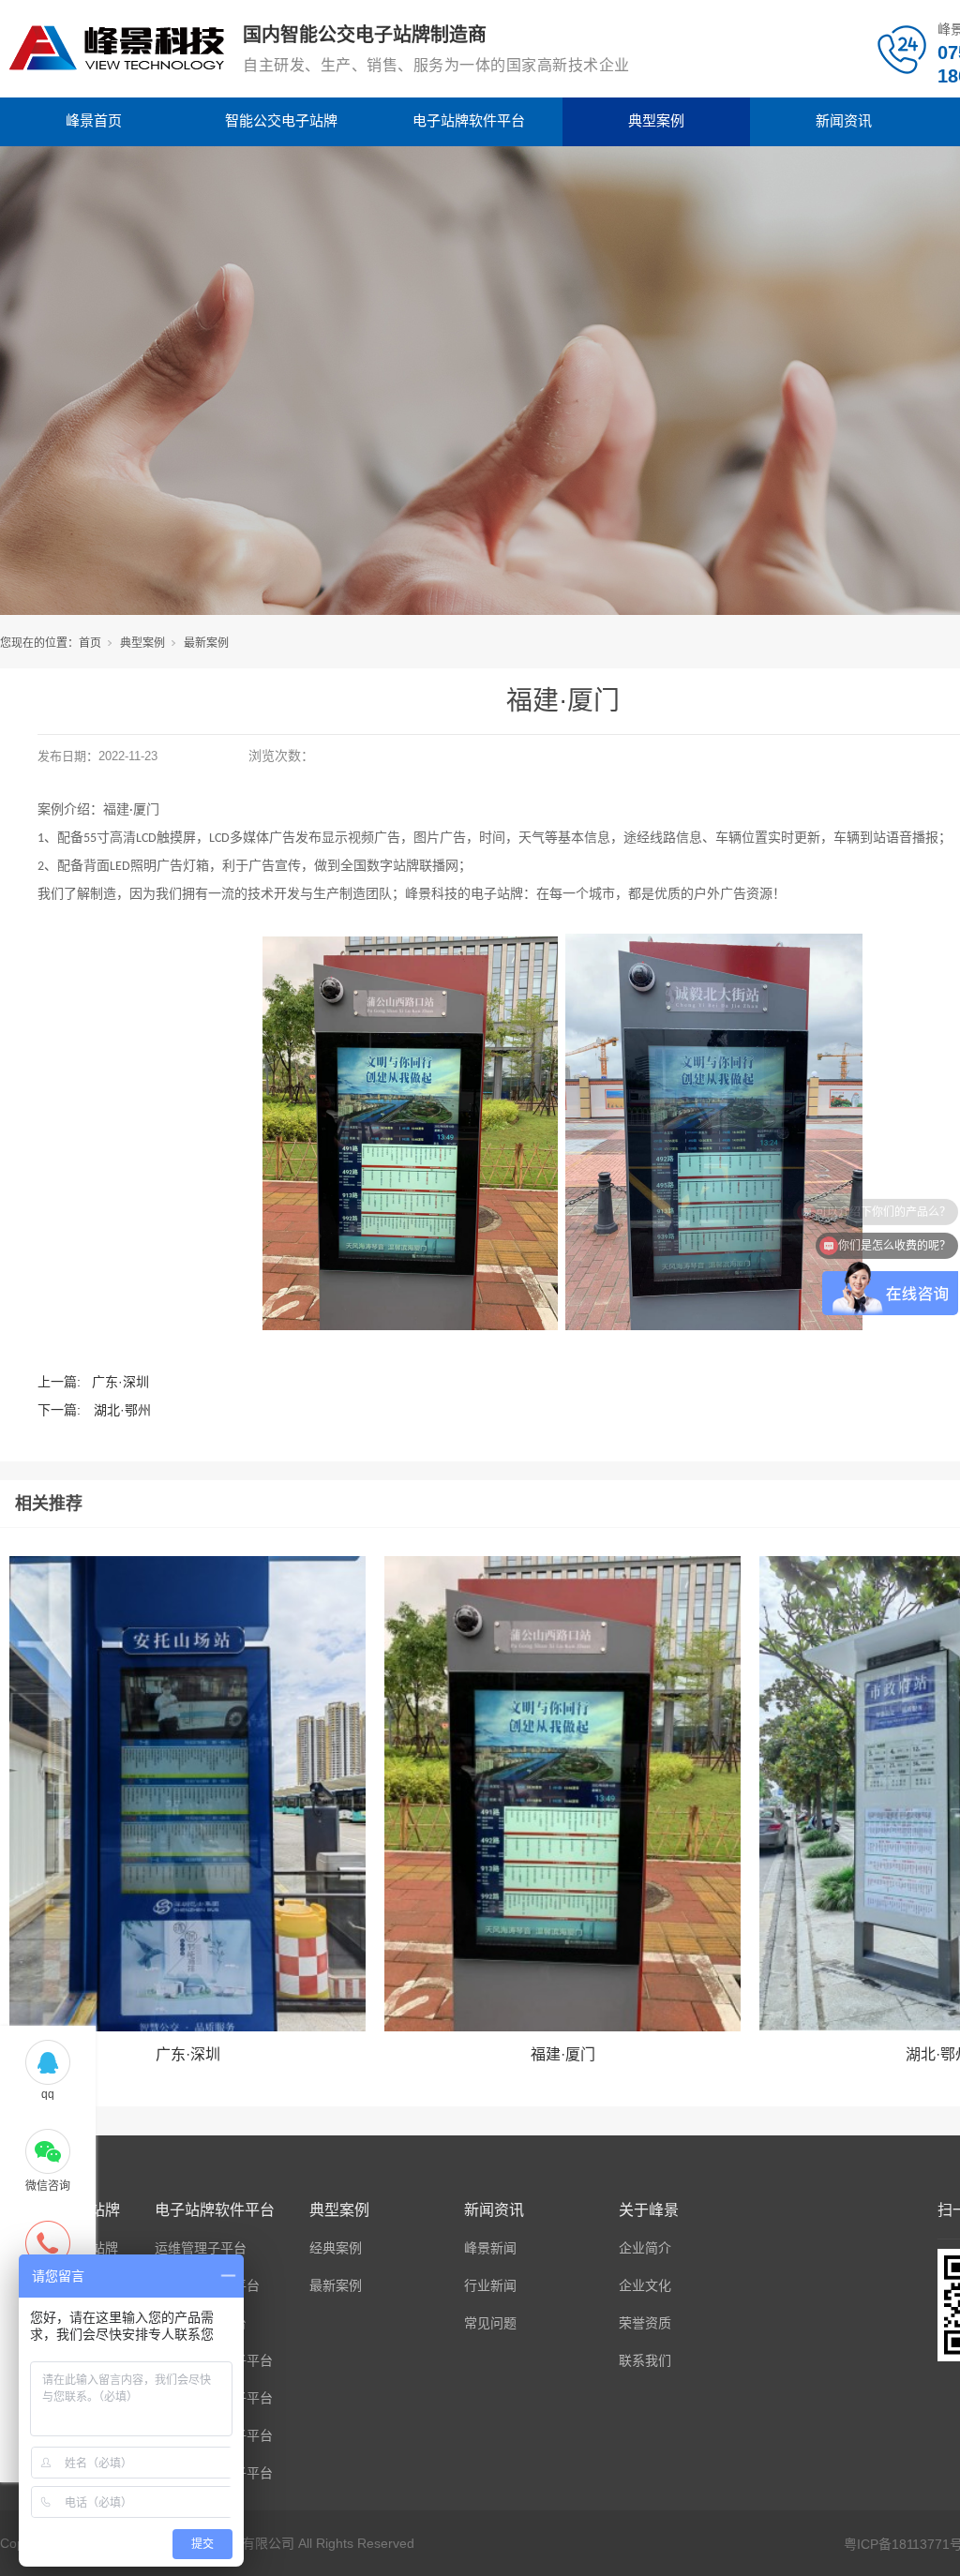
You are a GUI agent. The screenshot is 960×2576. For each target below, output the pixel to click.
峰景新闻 (490, 2248)
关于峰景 (649, 2210)
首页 (90, 643)
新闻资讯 (844, 120)
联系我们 (645, 2360)
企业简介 (645, 2248)
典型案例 (656, 120)
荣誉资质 (645, 2323)
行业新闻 (490, 2285)
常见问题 (490, 2323)
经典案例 (336, 2248)
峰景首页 (94, 120)
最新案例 (206, 643)
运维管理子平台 (201, 2248)
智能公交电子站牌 (281, 120)
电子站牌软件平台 (469, 120)
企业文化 (645, 2285)
